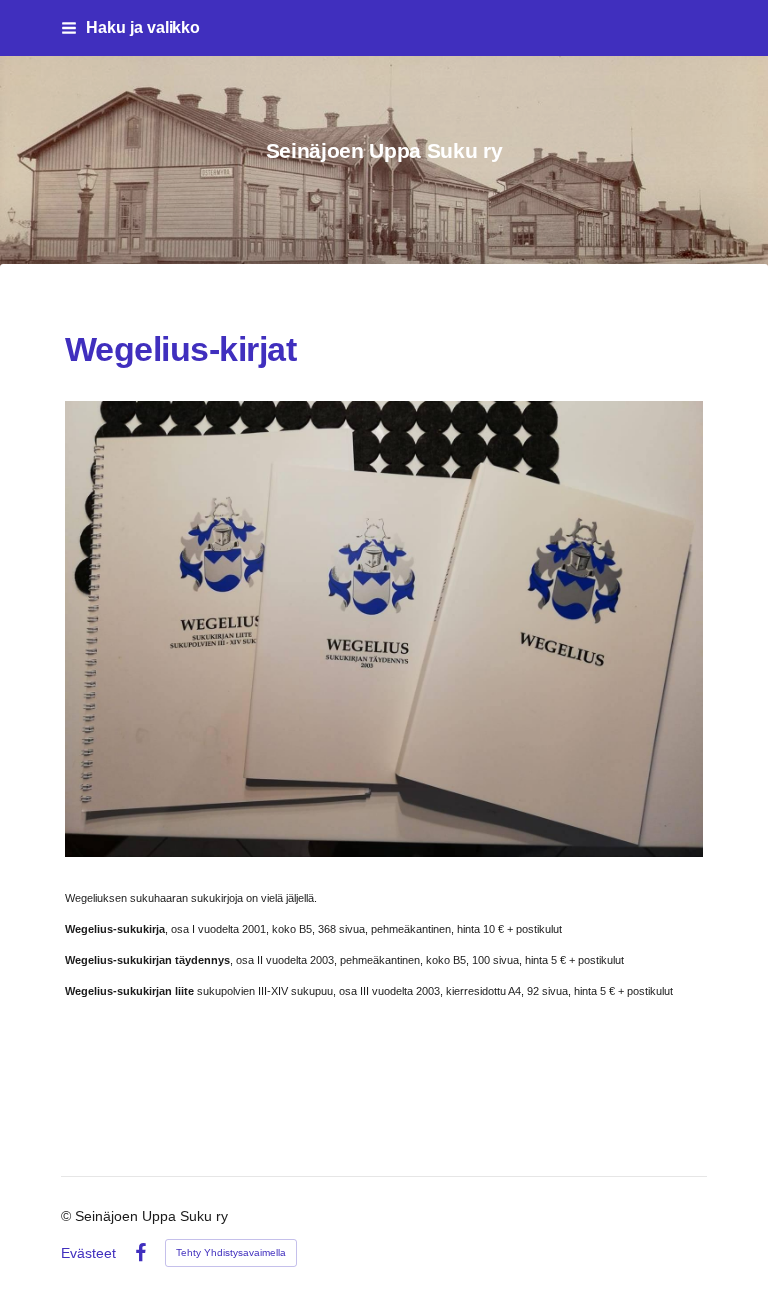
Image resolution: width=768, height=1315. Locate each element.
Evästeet (88, 1253)
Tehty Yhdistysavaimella (231, 1252)
